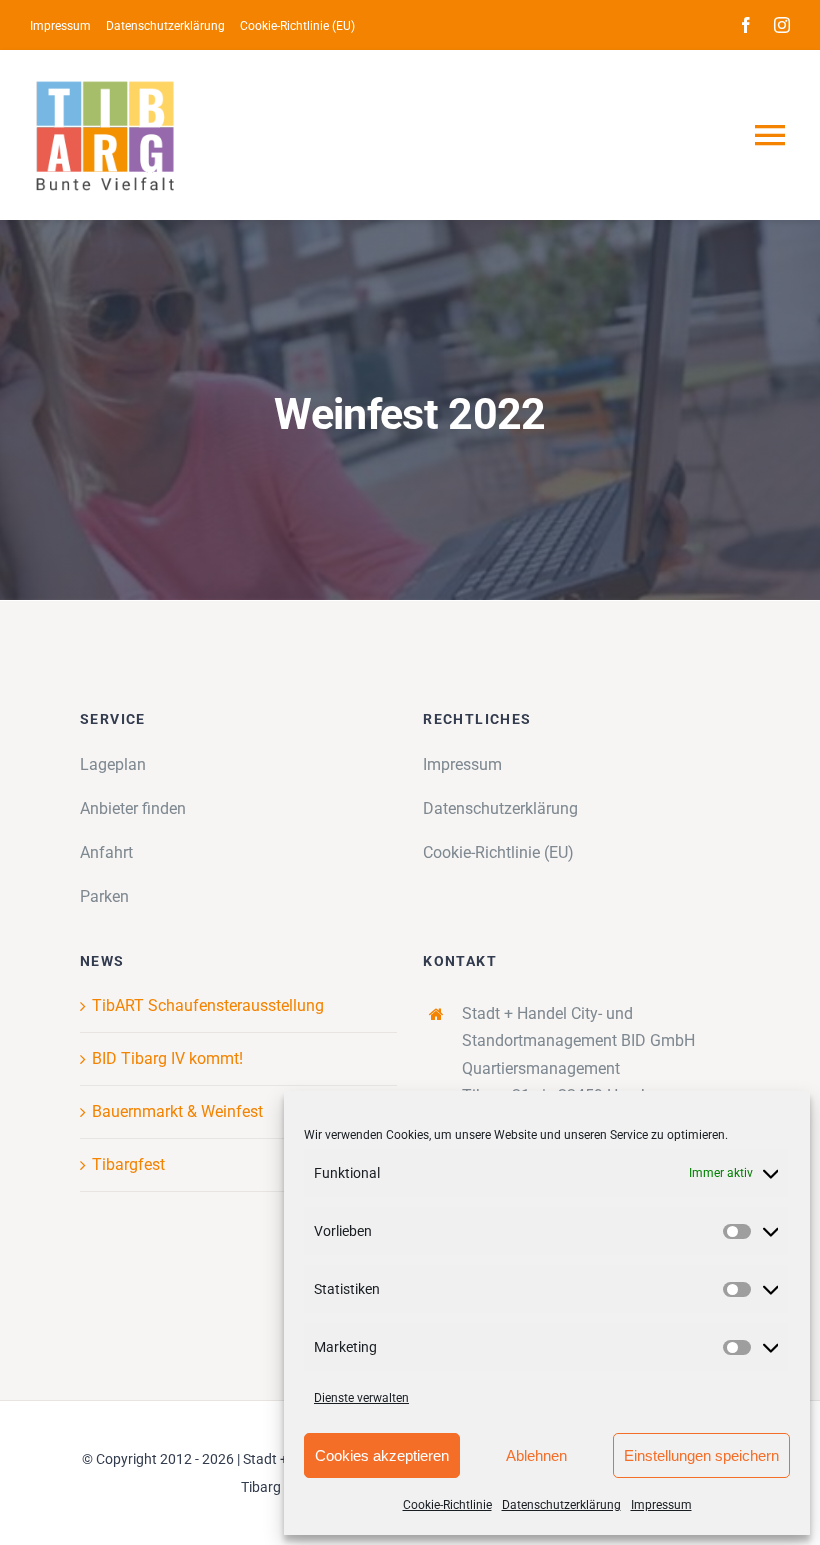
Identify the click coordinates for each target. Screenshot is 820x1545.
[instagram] (782, 25)
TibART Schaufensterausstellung (208, 1005)
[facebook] (746, 25)
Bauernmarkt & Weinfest (177, 1111)
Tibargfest (128, 1164)
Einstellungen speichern (701, 1455)
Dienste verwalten (361, 1398)
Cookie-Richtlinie (447, 1505)
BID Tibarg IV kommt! (167, 1058)
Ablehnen (536, 1455)
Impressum (661, 1505)
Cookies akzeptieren (382, 1455)
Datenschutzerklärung (561, 1505)
